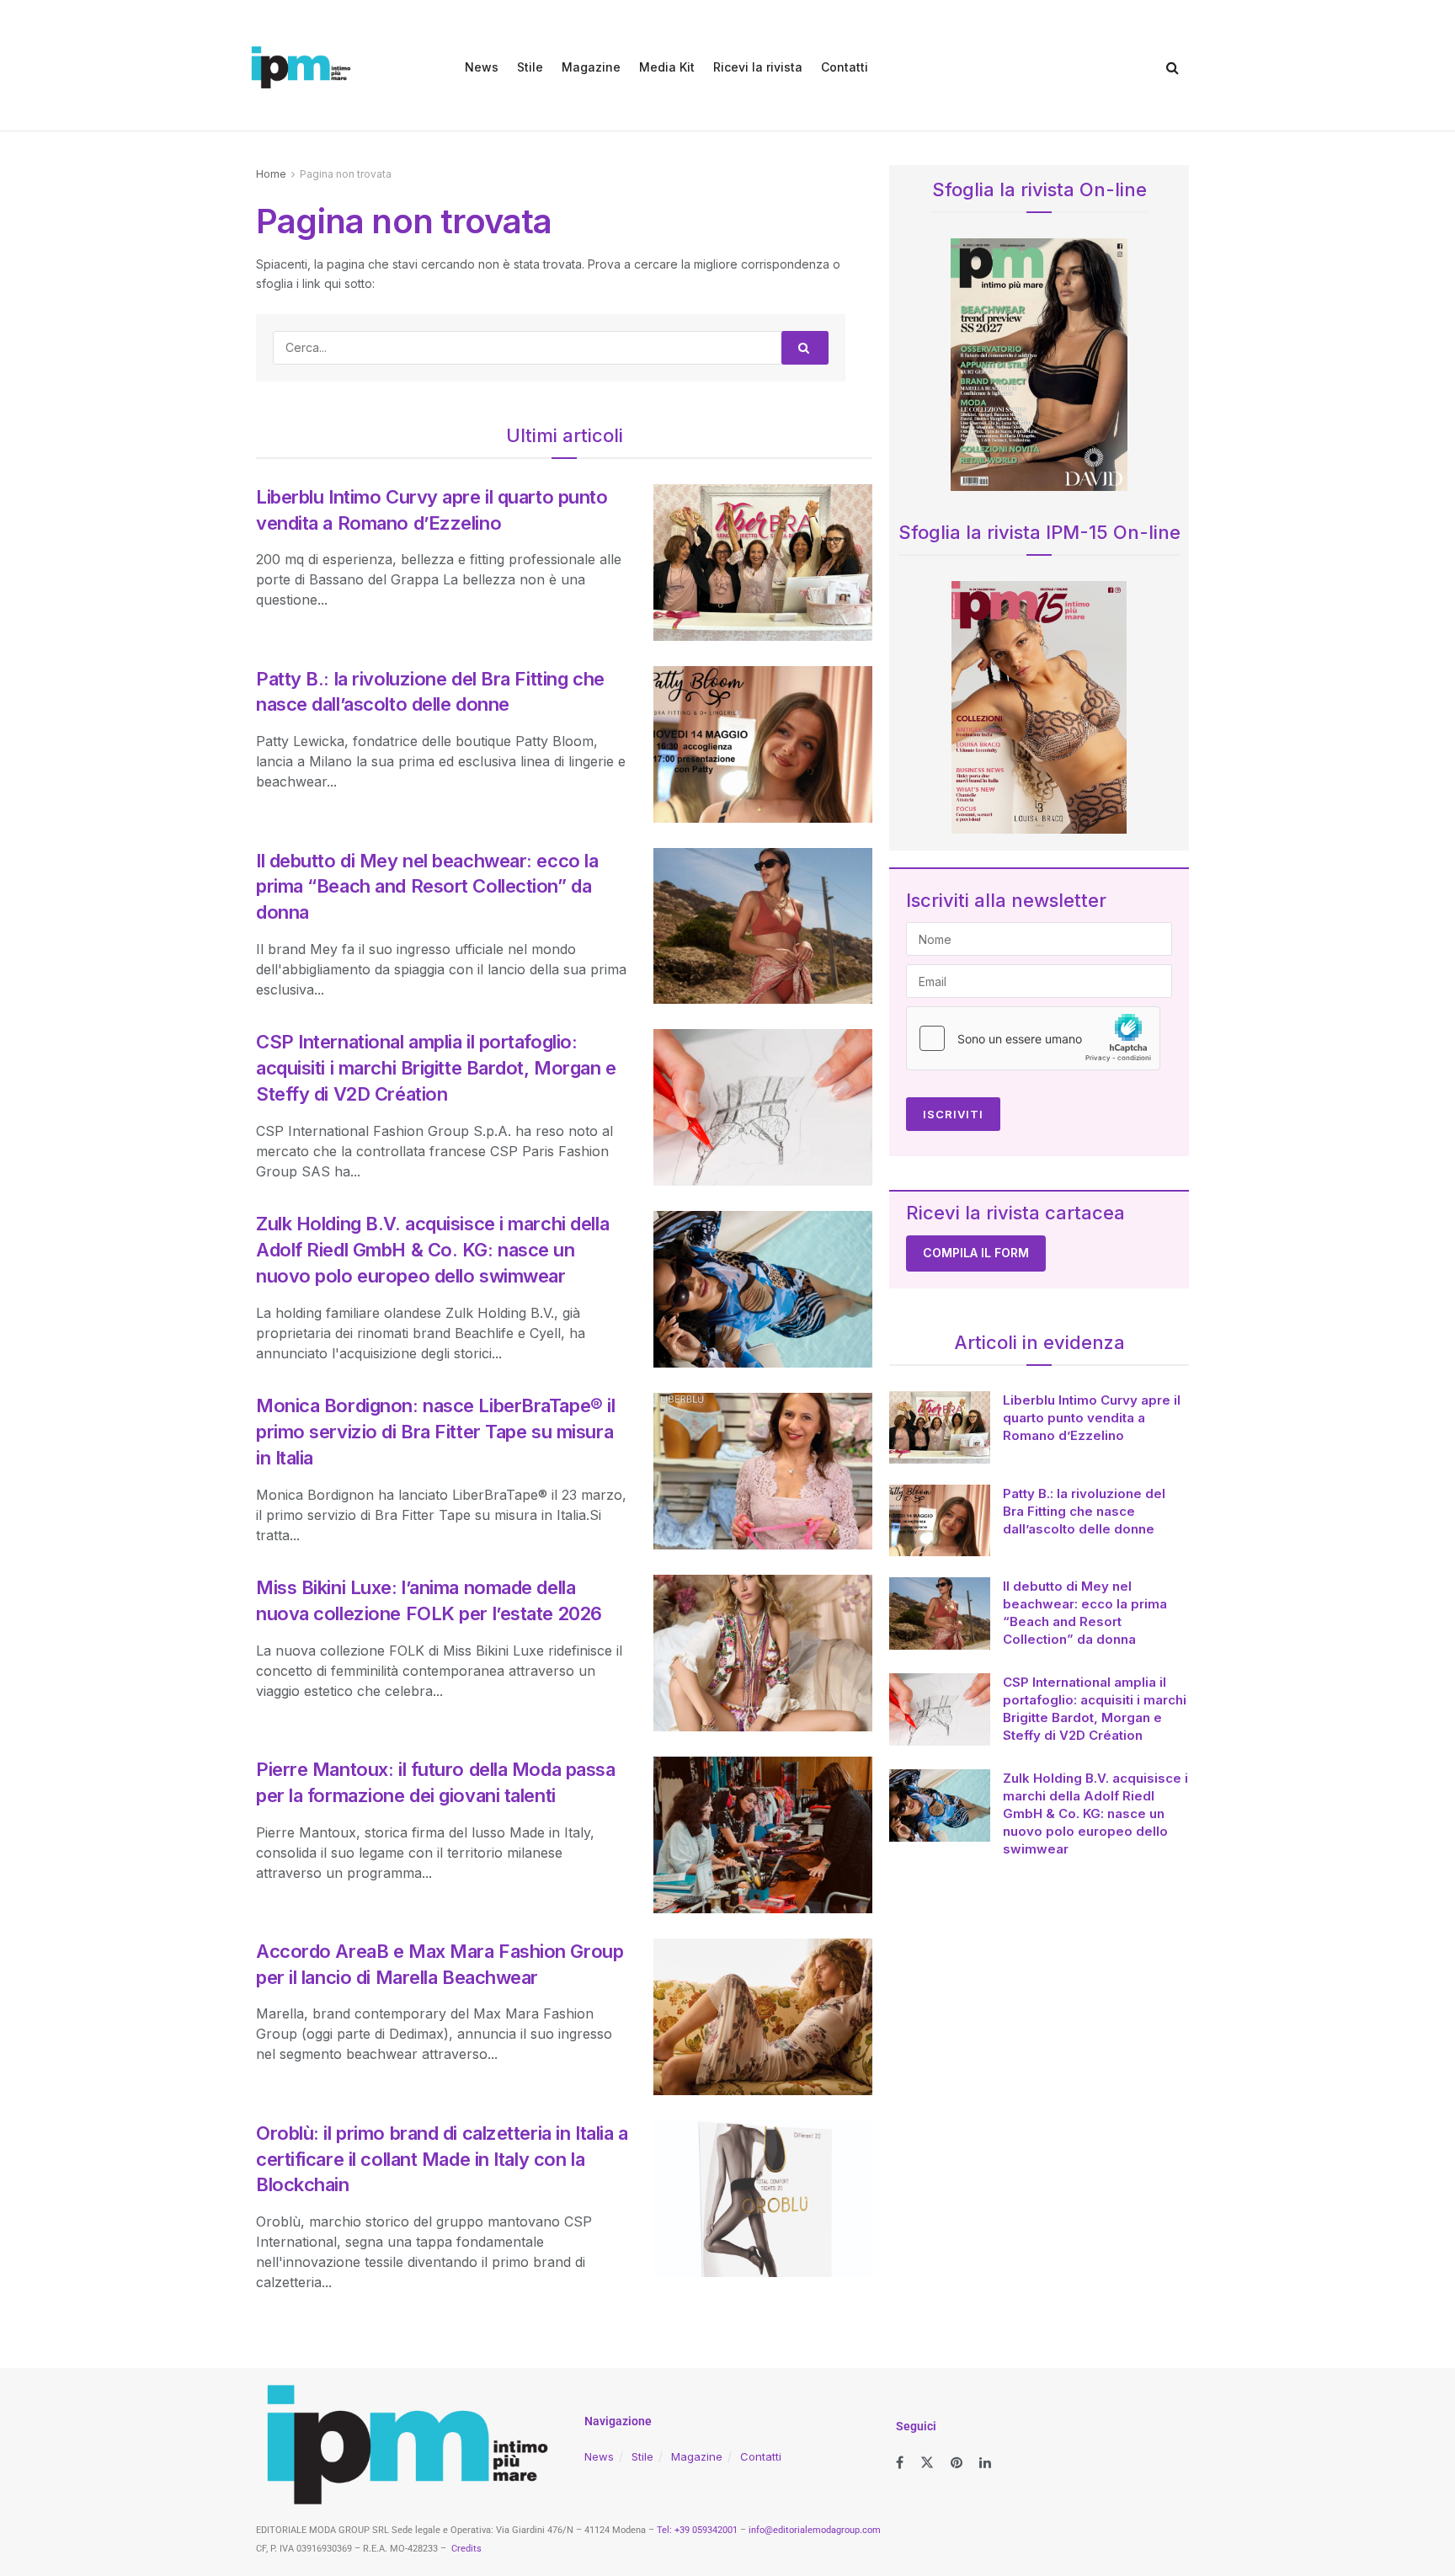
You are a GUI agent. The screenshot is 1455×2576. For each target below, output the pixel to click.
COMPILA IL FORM (976, 1253)
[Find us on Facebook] (900, 2463)
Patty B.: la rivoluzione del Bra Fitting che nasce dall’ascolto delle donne (1084, 1511)
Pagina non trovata (346, 174)
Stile (530, 67)
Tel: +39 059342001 (697, 2530)
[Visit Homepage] (301, 67)
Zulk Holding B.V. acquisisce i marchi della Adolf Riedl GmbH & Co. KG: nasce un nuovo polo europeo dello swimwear (432, 1250)
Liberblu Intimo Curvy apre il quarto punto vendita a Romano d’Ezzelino (1092, 1418)
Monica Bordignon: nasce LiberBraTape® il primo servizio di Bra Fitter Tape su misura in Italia (435, 1432)
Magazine (591, 67)
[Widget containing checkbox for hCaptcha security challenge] (1033, 1038)
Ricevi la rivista (758, 67)
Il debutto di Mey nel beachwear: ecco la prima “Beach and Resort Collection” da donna (427, 887)
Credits (466, 2549)
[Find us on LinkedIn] (985, 2463)
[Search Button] (1173, 67)
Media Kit (667, 67)
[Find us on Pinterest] (957, 2463)
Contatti (845, 67)
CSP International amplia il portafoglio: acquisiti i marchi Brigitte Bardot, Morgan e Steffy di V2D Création (436, 1068)
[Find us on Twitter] (927, 2463)
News (482, 67)
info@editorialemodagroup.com (815, 2530)
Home (271, 174)
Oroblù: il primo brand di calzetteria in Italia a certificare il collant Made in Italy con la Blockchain (442, 2159)
